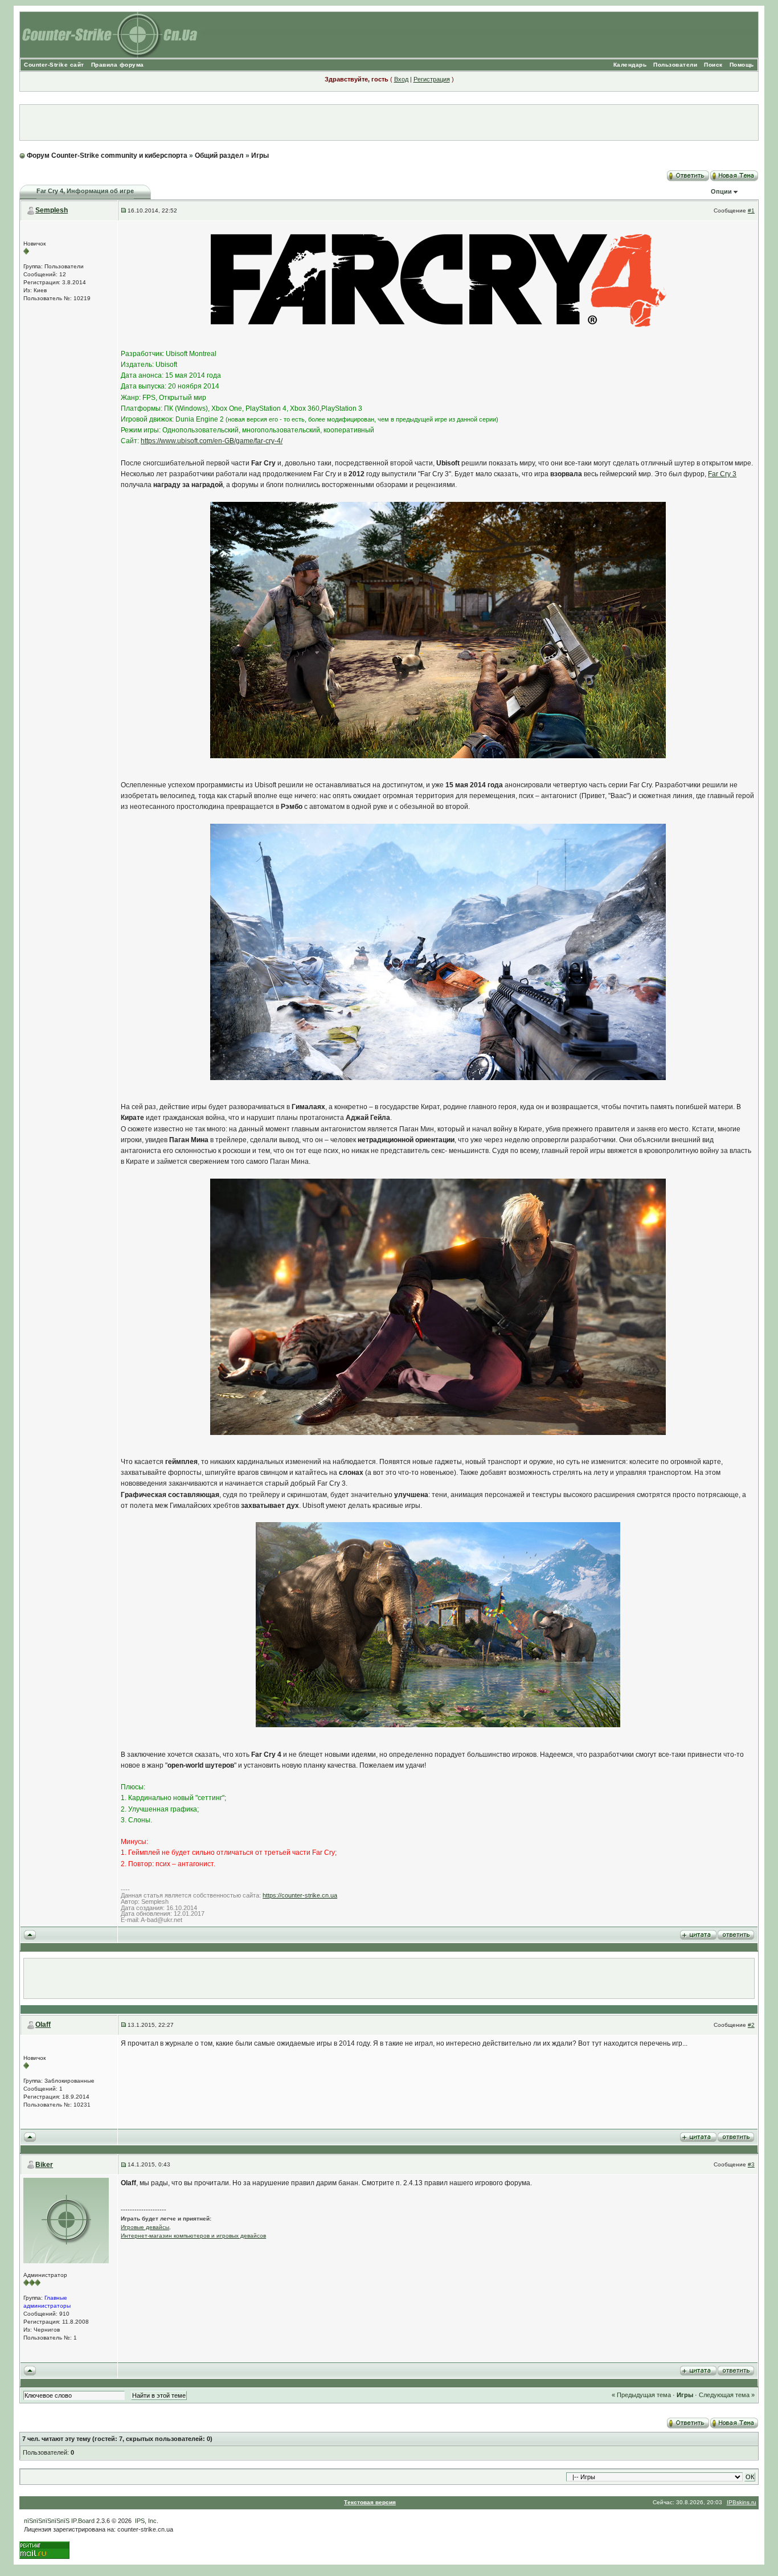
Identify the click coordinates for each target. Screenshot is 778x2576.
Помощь (742, 65)
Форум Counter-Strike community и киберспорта (107, 156)
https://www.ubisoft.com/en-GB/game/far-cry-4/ (212, 441)
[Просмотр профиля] (66, 2220)
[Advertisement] (389, 122)
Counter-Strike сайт (54, 65)
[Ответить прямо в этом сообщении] (736, 1934)
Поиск (713, 65)
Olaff (43, 2025)
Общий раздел (219, 156)
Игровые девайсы (145, 2227)
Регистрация (432, 79)
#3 (751, 2164)
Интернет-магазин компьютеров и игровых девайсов (193, 2236)
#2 (751, 2025)
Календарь (630, 65)
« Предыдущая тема (641, 2395)
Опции (721, 191)
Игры (260, 156)
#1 (751, 210)
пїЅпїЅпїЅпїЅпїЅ (47, 2521)
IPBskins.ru (742, 2502)
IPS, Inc (146, 2521)
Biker (44, 2165)
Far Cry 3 (722, 474)
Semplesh (52, 210)
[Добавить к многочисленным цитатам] (698, 1934)
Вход (401, 79)
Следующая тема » (727, 2395)
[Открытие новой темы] (734, 174)
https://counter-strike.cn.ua (300, 1895)
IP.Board (83, 2521)
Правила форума (118, 65)
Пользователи (675, 65)
